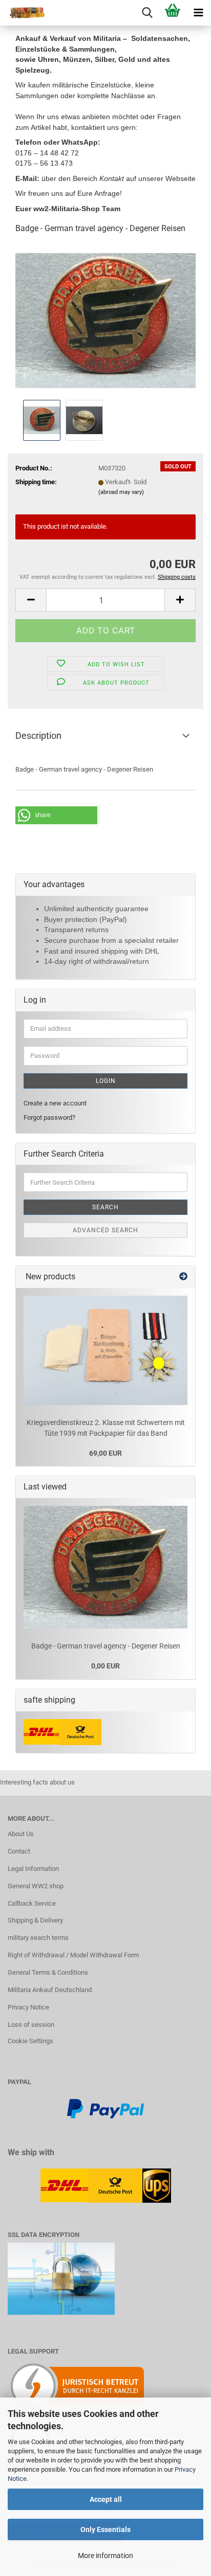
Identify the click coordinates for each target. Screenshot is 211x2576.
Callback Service (32, 1903)
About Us (21, 1834)
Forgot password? (49, 1117)
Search (105, 1207)
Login (106, 1081)
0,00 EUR (105, 1666)
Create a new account (55, 1103)
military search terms (38, 1938)
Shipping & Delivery (35, 1920)
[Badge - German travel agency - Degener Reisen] (105, 320)
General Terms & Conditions (48, 1972)
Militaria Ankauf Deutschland (50, 1990)
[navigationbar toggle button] (198, 13)
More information (105, 2556)
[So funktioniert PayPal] (105, 2108)
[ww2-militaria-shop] (23, 13)
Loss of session (31, 2025)
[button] (31, 600)
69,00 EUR (105, 1453)
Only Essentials (105, 2529)
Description (38, 736)
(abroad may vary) (121, 492)
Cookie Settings (30, 2041)
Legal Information (33, 1869)
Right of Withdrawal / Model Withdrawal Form (73, 1955)
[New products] (183, 1277)
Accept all (106, 2499)
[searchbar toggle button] (147, 13)
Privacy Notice (28, 2007)
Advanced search (105, 1230)
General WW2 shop (36, 1886)
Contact (19, 1851)
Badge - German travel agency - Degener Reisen (106, 1646)
